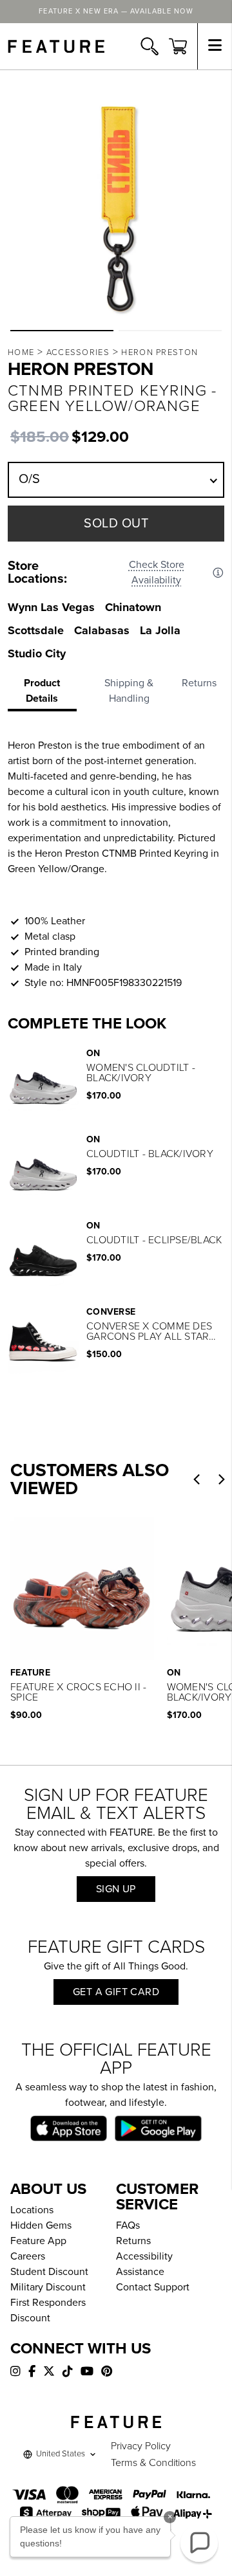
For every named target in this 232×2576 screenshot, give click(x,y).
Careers (28, 2256)
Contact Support (153, 2287)
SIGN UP (116, 1889)
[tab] (46, 693)
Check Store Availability (157, 572)
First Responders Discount (48, 2310)
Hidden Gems (41, 2225)
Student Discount (49, 2272)
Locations (32, 2210)
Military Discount (48, 2287)
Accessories (78, 352)
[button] (62, 331)
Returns (133, 2241)
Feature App (38, 2241)
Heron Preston (159, 352)
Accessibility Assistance (144, 2264)
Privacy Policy (141, 2446)
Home (21, 352)
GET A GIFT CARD (116, 1992)
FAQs (128, 2225)
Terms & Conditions (153, 2463)
